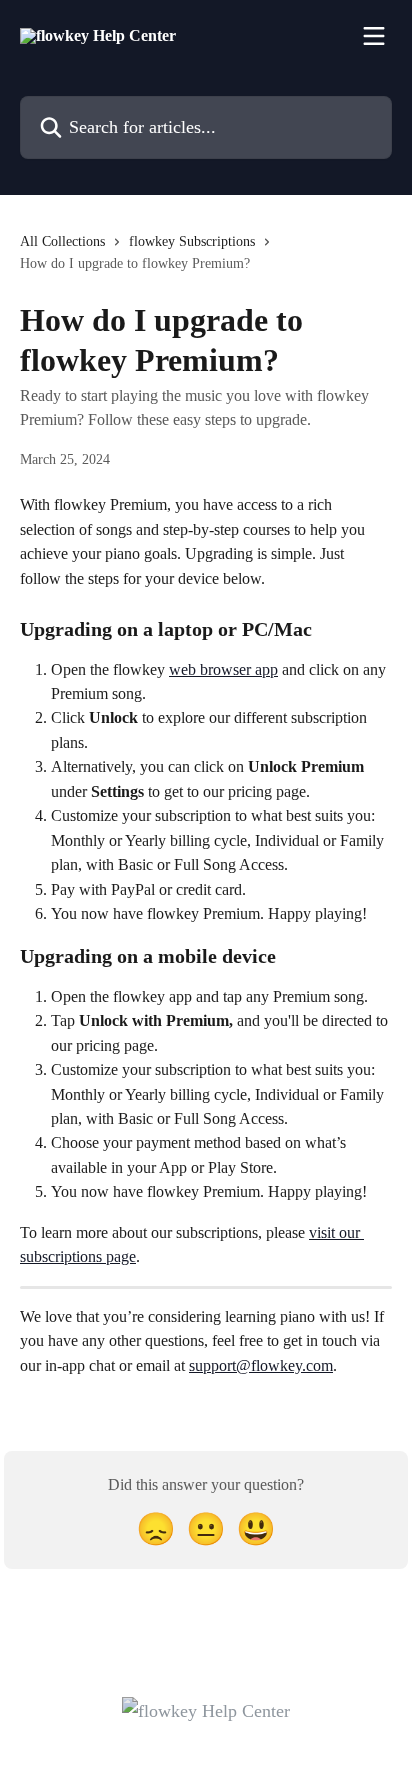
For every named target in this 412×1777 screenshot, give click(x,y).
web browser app (223, 669)
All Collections (62, 241)
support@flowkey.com (261, 1365)
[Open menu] (374, 36)
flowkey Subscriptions (192, 241)
